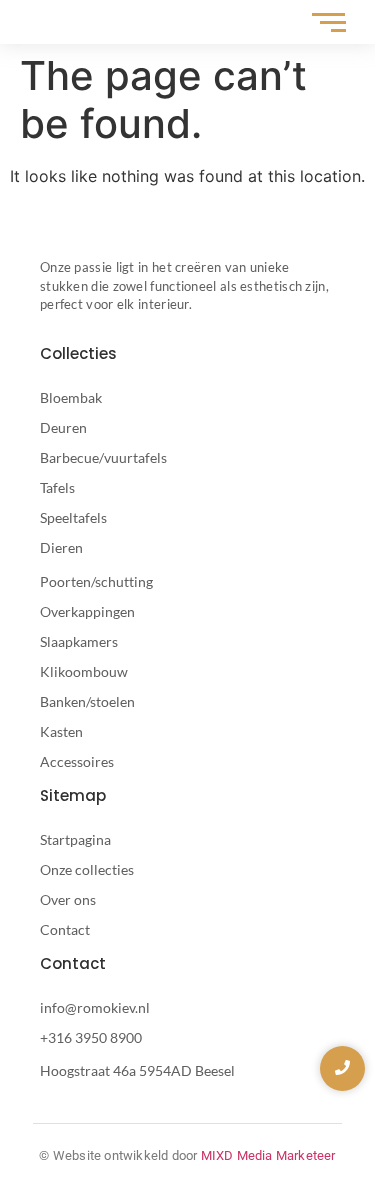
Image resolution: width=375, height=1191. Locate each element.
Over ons (68, 899)
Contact (65, 929)
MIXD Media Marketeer (268, 1155)
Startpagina (75, 839)
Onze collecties (87, 869)
